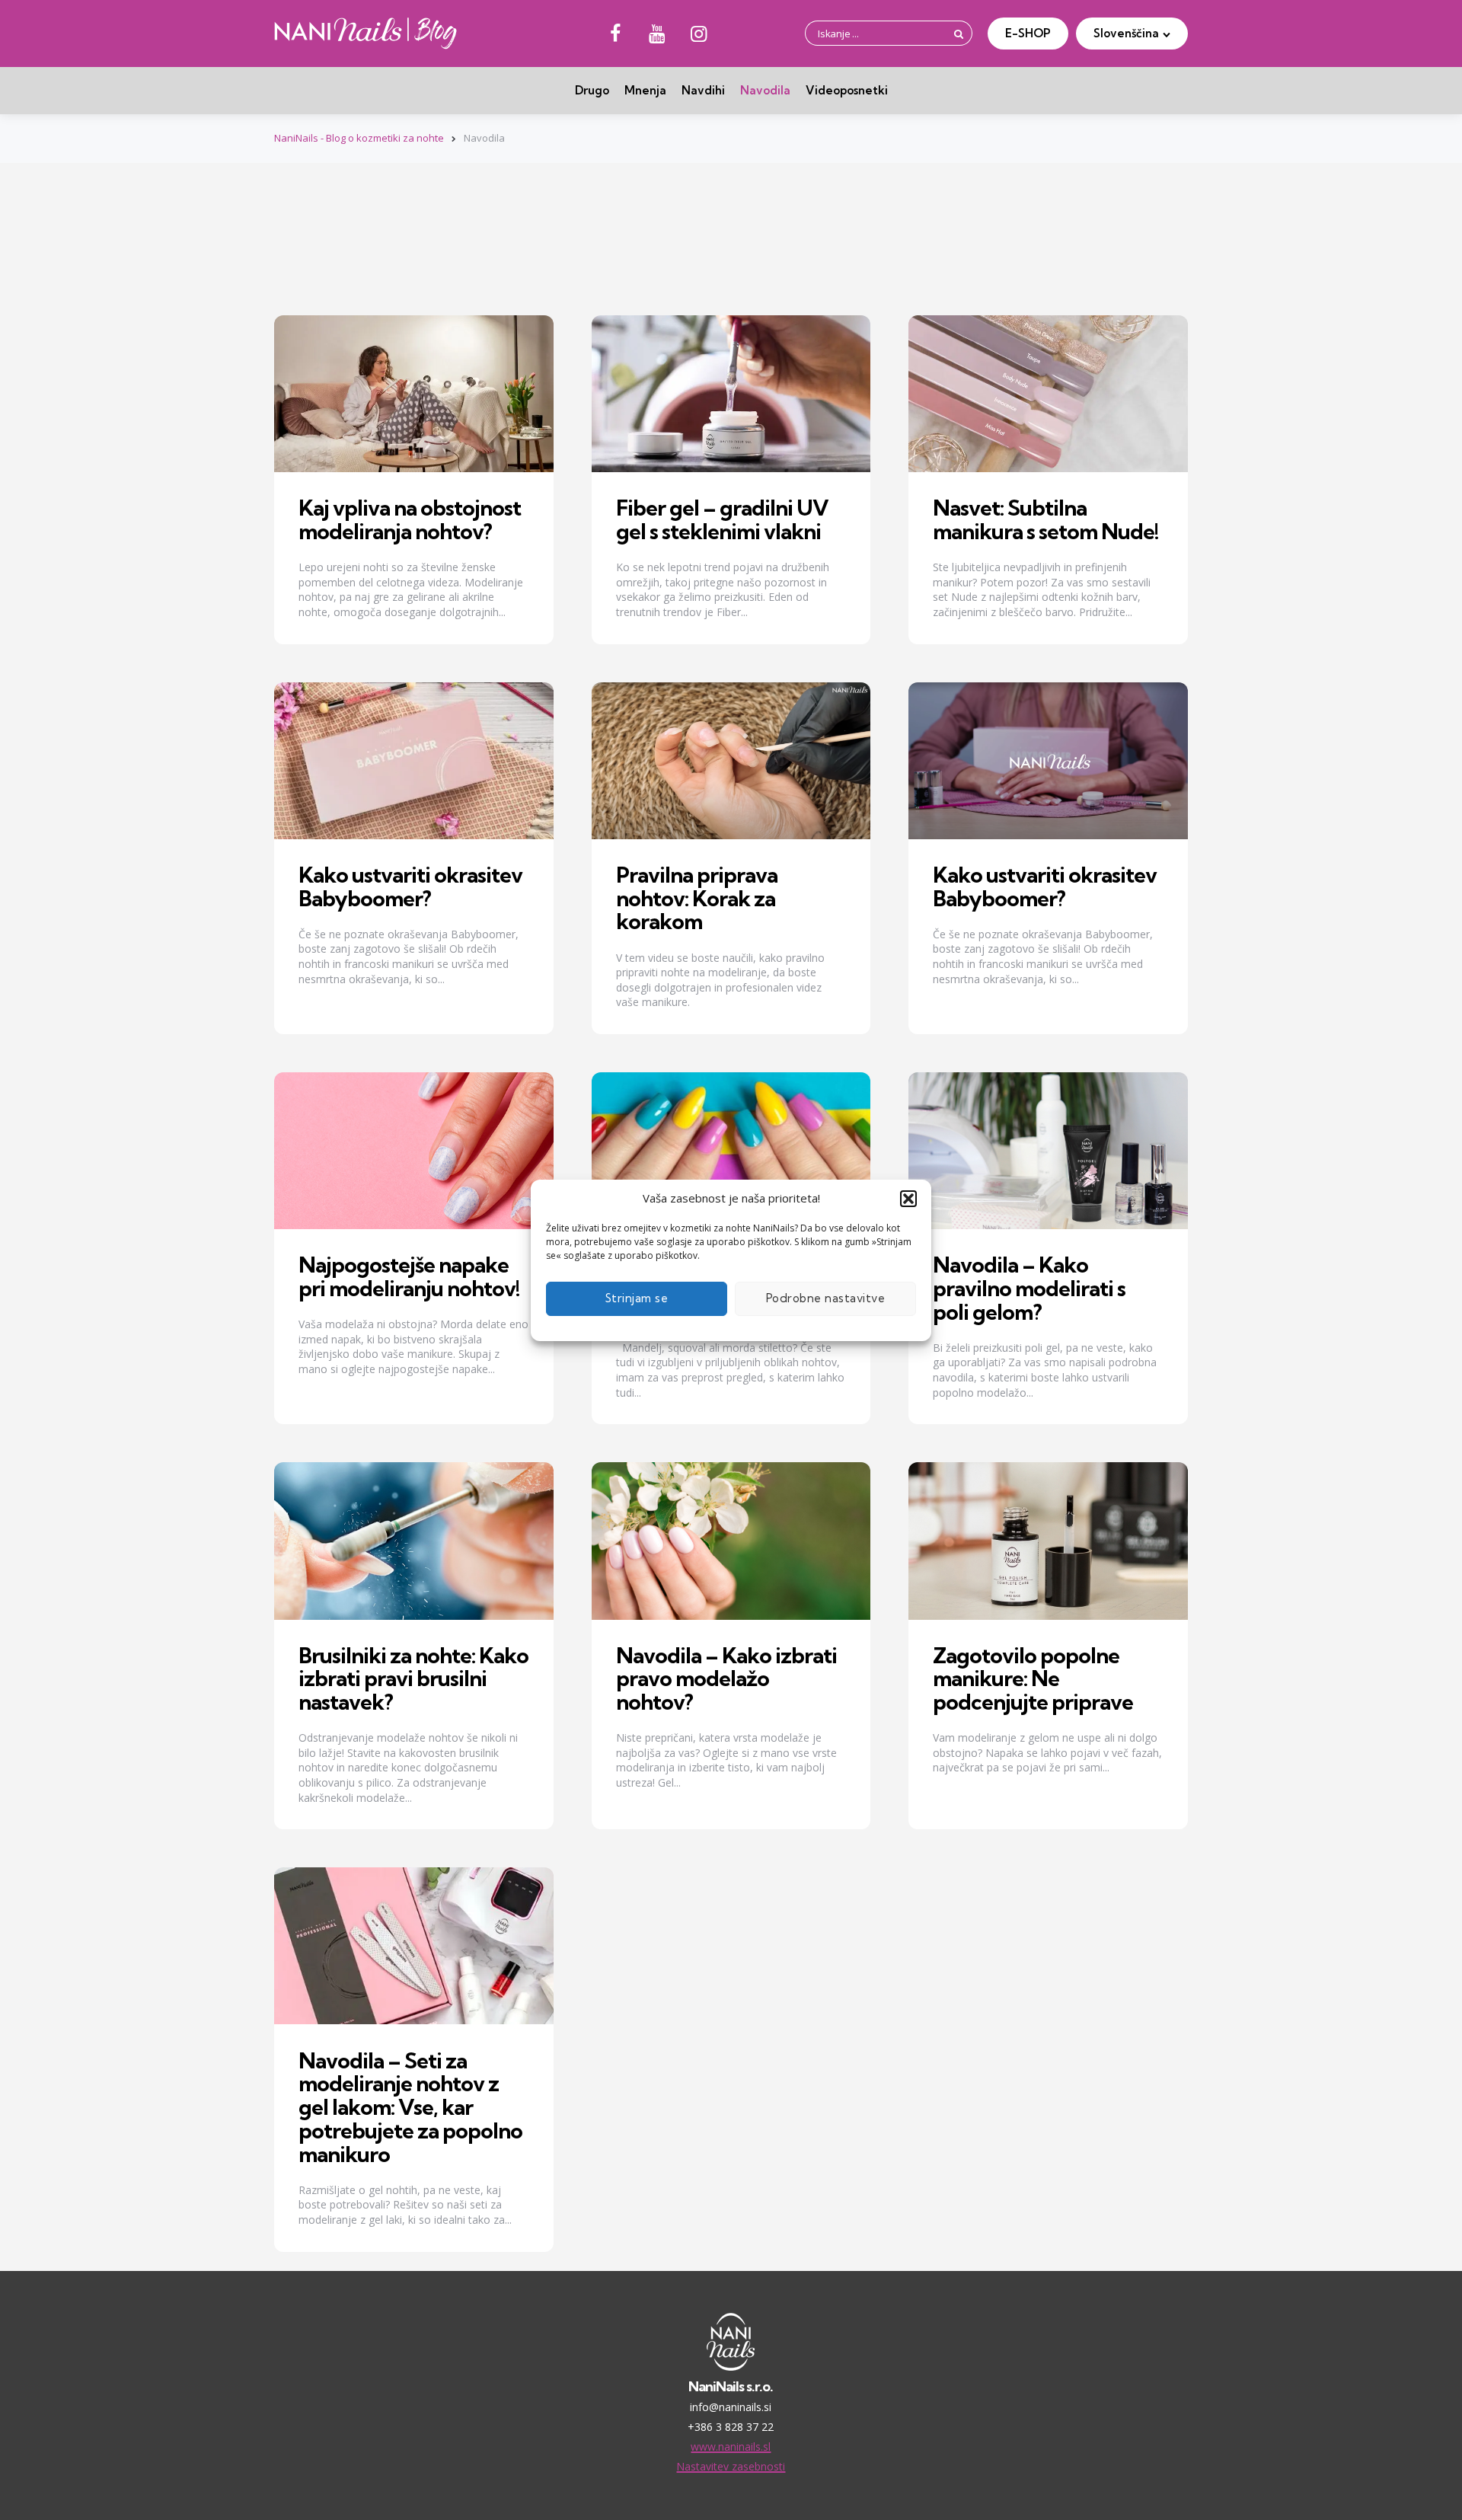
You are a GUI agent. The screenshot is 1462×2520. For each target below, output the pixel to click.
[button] (908, 1199)
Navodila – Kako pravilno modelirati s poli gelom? (1029, 1288)
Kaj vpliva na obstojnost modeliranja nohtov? (410, 519)
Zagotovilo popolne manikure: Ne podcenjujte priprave (1033, 1679)
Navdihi (703, 90)
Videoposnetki (847, 90)
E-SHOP (1028, 33)
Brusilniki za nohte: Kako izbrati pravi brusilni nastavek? (413, 1679)
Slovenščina (1126, 33)
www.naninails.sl (731, 2447)
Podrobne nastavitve (826, 1298)
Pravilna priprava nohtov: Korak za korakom (697, 898)
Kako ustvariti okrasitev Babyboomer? (410, 886)
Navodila (765, 90)
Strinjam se (637, 1298)
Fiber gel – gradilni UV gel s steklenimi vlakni (722, 519)
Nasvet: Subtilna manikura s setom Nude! (1045, 519)
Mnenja (645, 90)
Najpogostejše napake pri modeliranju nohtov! (409, 1276)
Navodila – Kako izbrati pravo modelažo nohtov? (726, 1679)
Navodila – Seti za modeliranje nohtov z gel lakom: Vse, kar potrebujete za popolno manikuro (410, 2107)
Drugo (592, 90)
